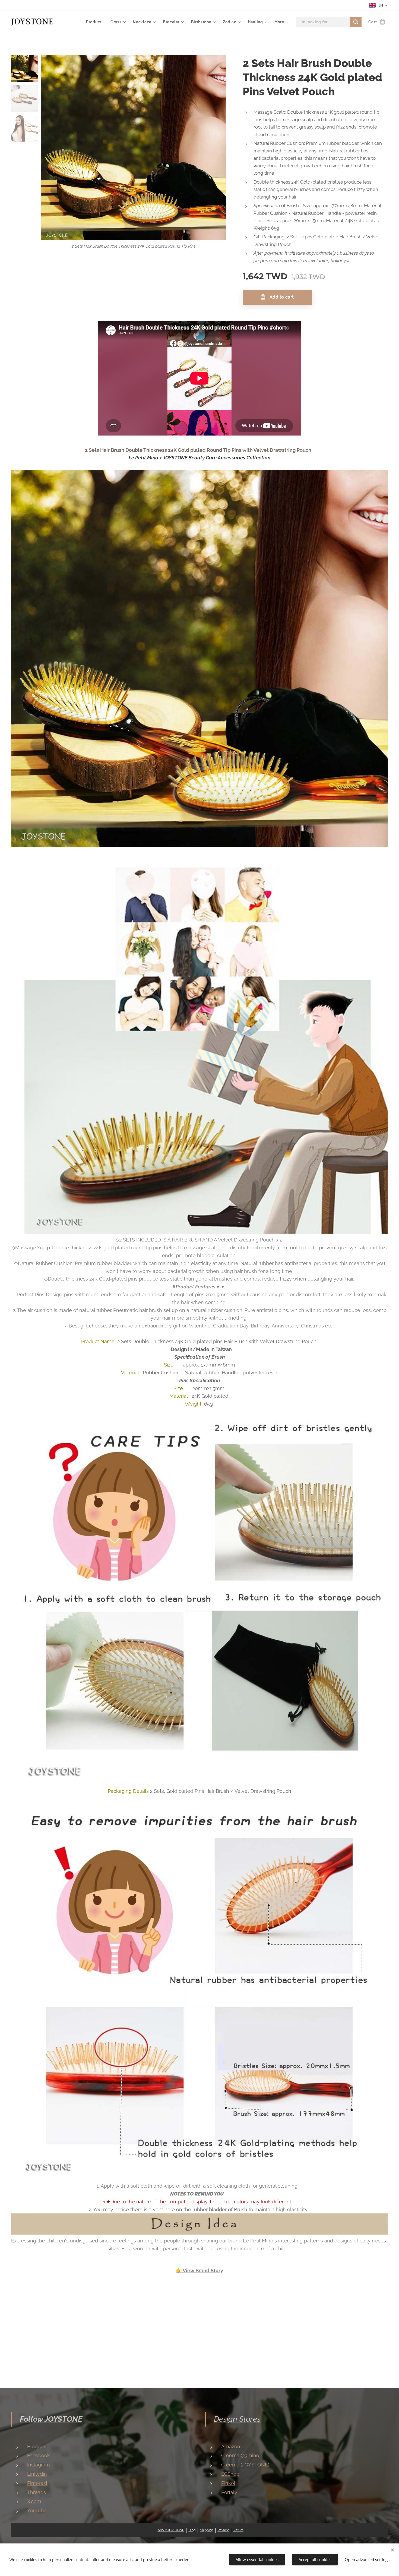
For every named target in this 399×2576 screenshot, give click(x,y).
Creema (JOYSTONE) (245, 2465)
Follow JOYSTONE (51, 2419)
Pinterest (37, 2483)
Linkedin (37, 2474)
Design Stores (237, 2419)
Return (238, 2530)
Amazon (231, 2447)
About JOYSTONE (171, 2530)
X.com (34, 2501)
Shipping (207, 2530)
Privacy (223, 2530)
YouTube (37, 2511)
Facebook (39, 2455)
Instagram (39, 2465)
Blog (192, 2530)
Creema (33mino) (241, 2455)
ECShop (230, 2474)
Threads (37, 2492)
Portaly (229, 2492)
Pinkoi (228, 2483)
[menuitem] (95, 22)
